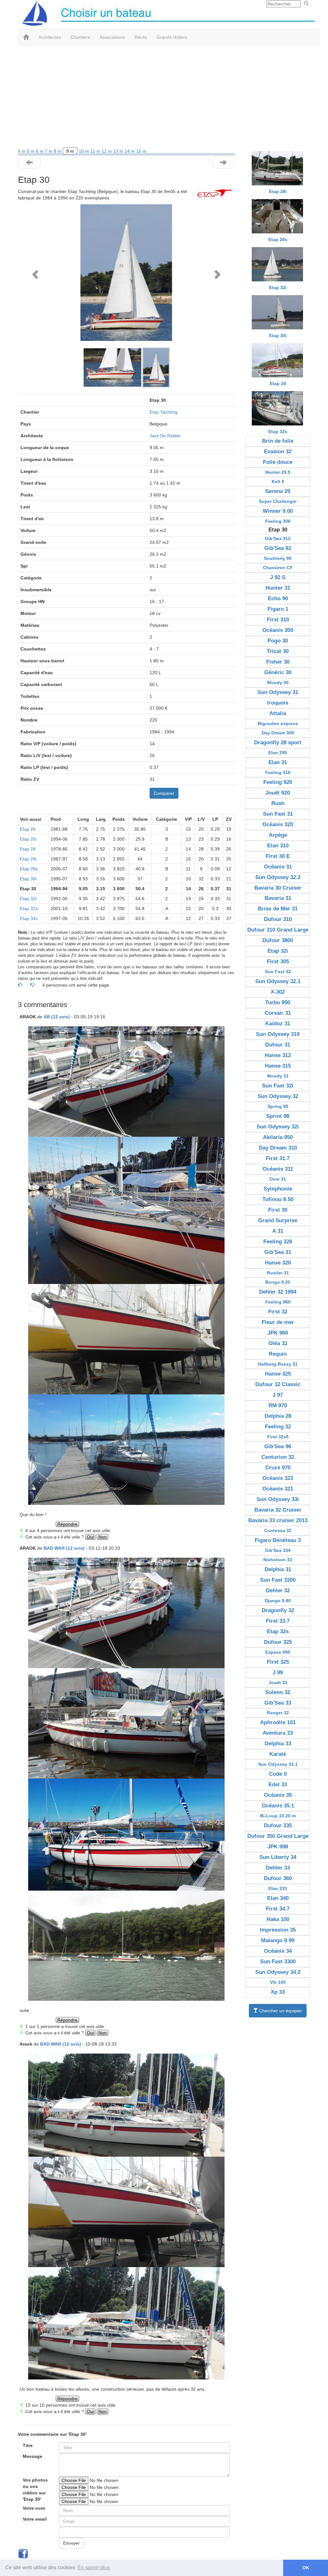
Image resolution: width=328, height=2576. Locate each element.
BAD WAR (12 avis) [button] (64, 1548)
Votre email (35, 2519)
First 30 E (278, 856)
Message (33, 2456)
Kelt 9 (278, 481)
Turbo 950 (278, 1002)
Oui (90, 1537)
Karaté (278, 1754)
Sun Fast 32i (278, 1086)
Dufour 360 (278, 1878)
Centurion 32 (278, 1457)
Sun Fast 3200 (278, 1580)
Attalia (278, 713)
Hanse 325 (278, 1374)
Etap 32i (28, 899)
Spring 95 (278, 1106)
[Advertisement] (164, 97)
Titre (28, 2445)
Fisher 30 (278, 662)
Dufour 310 (278, 919)
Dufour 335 (278, 1825)
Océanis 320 (278, 824)
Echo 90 (278, 598)
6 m (40, 151)
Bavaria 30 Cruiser (278, 888)
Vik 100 (278, 1982)
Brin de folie (278, 441)
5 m (31, 151)
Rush (278, 803)
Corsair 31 (278, 1013)
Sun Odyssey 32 (278, 1096)
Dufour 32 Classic (278, 1384)
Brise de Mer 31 (278, 909)
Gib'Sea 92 (278, 548)
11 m (96, 151)
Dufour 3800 (278, 940)
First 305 (278, 961)
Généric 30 (278, 672)
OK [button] (306, 2568)
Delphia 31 (278, 1569)
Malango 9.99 (278, 1940)
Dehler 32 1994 (278, 1292)
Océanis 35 (278, 1795)
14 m (130, 151)
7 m (49, 151)
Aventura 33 (278, 1733)
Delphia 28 (278, 1416)
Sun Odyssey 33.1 (278, 1764)
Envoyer (71, 2543)
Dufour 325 (278, 1642)
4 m (22, 151)
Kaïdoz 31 (278, 1024)
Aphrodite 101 (278, 1722)
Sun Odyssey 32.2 (278, 877)
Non (102, 1537)
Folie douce (278, 462)
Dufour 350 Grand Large (278, 1836)
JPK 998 (278, 1847)
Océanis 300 (278, 630)
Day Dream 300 (278, 733)
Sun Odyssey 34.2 (278, 1972)
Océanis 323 (278, 1478)
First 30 (278, 1210)
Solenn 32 (278, 1692)
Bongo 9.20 (278, 1282)
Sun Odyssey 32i (278, 1127)
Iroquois (278, 703)
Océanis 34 (278, 1951)
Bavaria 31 (278, 898)
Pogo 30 (278, 641)
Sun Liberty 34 (278, 1857)
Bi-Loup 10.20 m (278, 1816)
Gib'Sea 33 (278, 1703)
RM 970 (278, 1405)
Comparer (164, 793)
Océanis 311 (278, 1169)
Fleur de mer (278, 1322)
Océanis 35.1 (278, 1806)
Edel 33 (278, 1785)
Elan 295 (278, 753)
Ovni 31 (278, 1179)
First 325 (278, 1662)
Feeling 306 (278, 521)
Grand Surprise (278, 1220)
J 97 (278, 1395)
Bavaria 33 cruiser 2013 (278, 1520)
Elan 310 (278, 846)
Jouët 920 (278, 793)
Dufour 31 (278, 1045)
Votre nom (34, 2508)
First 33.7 (278, 1621)
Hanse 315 (278, 1066)
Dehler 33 (278, 1868)
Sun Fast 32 (278, 972)
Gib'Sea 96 (278, 1446)
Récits (141, 37)
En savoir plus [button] (94, 2568)
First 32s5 (278, 1437)
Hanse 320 (278, 1263)
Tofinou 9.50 (278, 1199)
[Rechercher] (306, 4)
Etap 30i (28, 879)
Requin (278, 1354)
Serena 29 (278, 491)
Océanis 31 (278, 867)
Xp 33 (278, 1992)
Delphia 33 (278, 1744)
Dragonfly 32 (278, 1610)
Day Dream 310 (278, 1148)
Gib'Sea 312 (278, 538)
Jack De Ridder (165, 436)
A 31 (278, 1231)
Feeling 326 (278, 1242)
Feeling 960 (278, 1302)
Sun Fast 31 (278, 814)
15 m (141, 151)
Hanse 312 (278, 1055)
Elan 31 (278, 762)
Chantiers (80, 37)
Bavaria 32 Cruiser (278, 1510)
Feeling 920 (278, 782)
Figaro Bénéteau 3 (278, 1540)
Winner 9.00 (278, 511)
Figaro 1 (278, 609)
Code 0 (278, 1774)
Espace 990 (278, 1652)
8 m (58, 151)
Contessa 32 (278, 1530)
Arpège (278, 835)
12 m (107, 151)
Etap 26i (28, 839)
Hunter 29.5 (278, 472)
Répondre (67, 1524)
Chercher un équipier (280, 2011)
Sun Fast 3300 (278, 1962)
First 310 (278, 620)
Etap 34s (29, 918)
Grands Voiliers (172, 37)
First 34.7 (278, 1909)
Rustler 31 (278, 1273)
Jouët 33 (278, 1683)
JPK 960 (278, 1333)
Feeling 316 (278, 772)
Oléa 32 (278, 1343)
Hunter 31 (278, 588)
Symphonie (278, 1189)
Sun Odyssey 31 (278, 692)
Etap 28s (29, 869)
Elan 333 (278, 1888)
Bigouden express (278, 723)
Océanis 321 (278, 1489)
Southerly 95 (278, 558)
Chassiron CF (278, 568)
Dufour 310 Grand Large (278, 930)
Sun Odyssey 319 (278, 1034)
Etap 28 (28, 849)
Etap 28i (28, 859)
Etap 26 (28, 829)
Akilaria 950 (278, 1137)
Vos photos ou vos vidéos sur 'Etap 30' (35, 2490)
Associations (112, 37)
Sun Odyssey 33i (278, 1499)
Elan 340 (278, 1898)
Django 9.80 (278, 1601)
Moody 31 (278, 1076)
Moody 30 (278, 682)
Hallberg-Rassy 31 (278, 1364)
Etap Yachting (164, 412)
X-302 (278, 992)
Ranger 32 (278, 1713)
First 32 (278, 1312)
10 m (85, 151)
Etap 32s (29, 908)
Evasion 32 (278, 452)
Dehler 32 (278, 1591)
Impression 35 (278, 1930)
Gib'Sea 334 (278, 1550)
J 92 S (278, 577)
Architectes (50, 37)
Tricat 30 (278, 651)
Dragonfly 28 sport (278, 743)
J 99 (278, 1672)
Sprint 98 (278, 1116)
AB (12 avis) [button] (57, 1017)
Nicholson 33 (278, 1560)
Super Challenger (278, 501)
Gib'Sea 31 (278, 1252)
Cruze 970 (278, 1468)
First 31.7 (278, 1158)
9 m (70, 151)
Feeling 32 (278, 1427)
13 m (119, 151)
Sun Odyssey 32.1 (278, 981)
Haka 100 (278, 1919)
